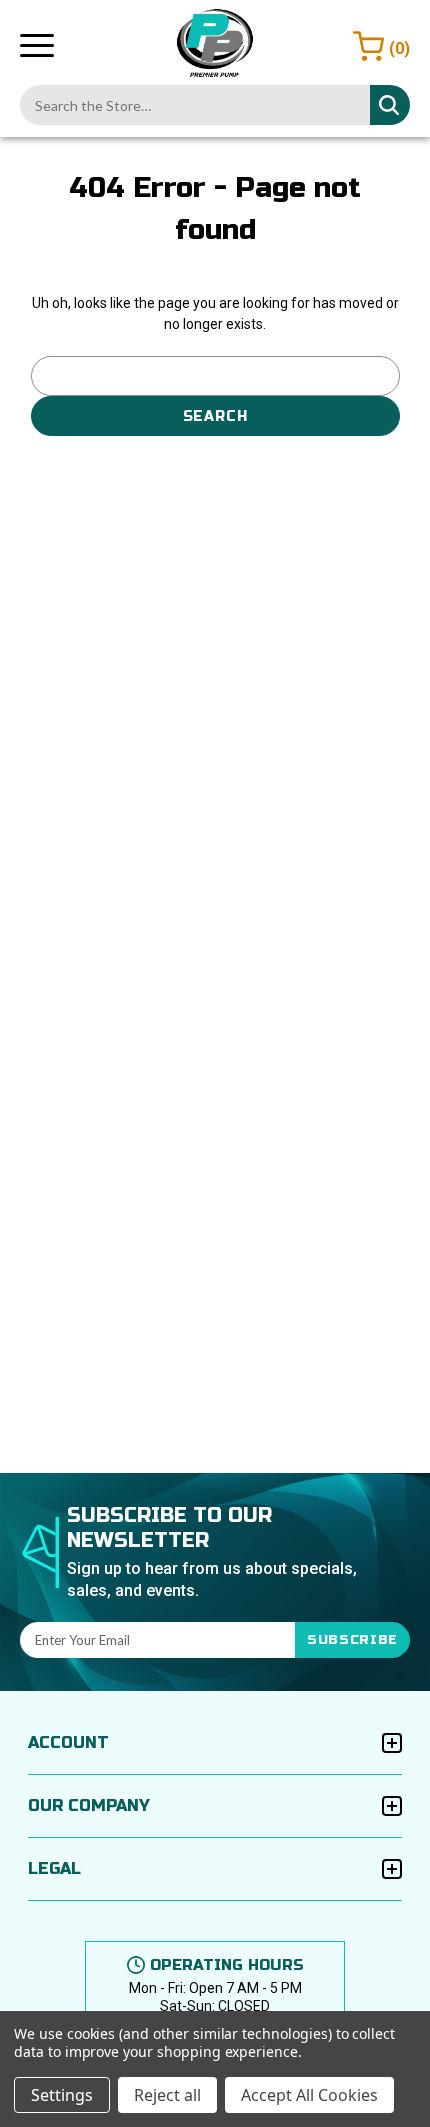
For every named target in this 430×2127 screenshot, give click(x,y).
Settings (62, 2095)
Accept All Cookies (309, 2095)
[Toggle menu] (37, 44)
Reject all (167, 2095)
